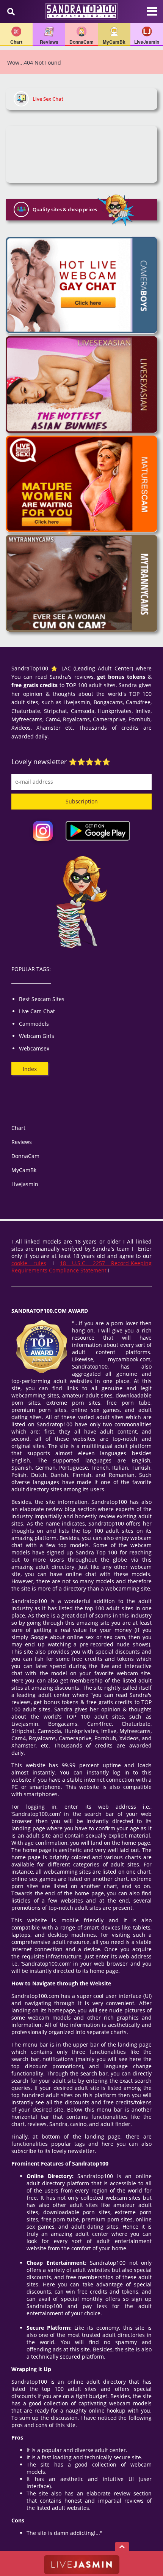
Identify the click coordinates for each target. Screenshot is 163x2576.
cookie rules (29, 1263)
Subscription (82, 801)
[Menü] (152, 15)
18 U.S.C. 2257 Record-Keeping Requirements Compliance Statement (81, 1267)
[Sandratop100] (81, 11)
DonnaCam (25, 1156)
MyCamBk (24, 1170)
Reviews (22, 1142)
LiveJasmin (25, 1184)
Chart (18, 1128)
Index (30, 1069)
